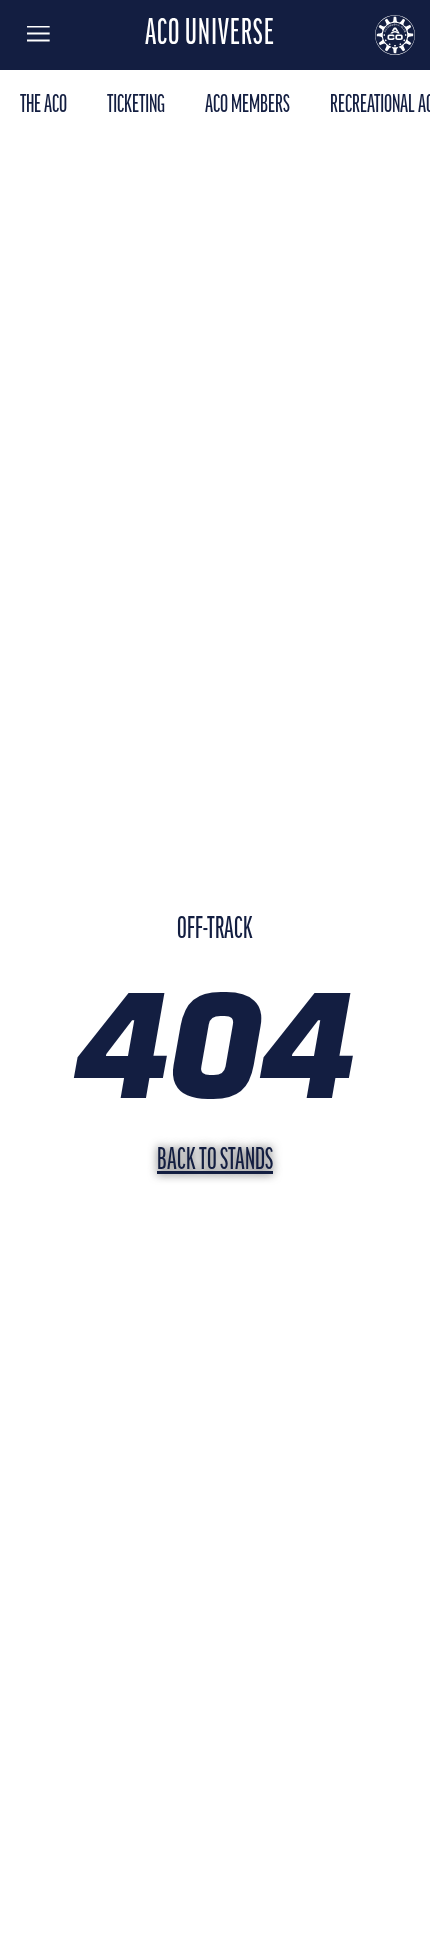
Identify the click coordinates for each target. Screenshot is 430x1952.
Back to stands (215, 1161)
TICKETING (136, 105)
